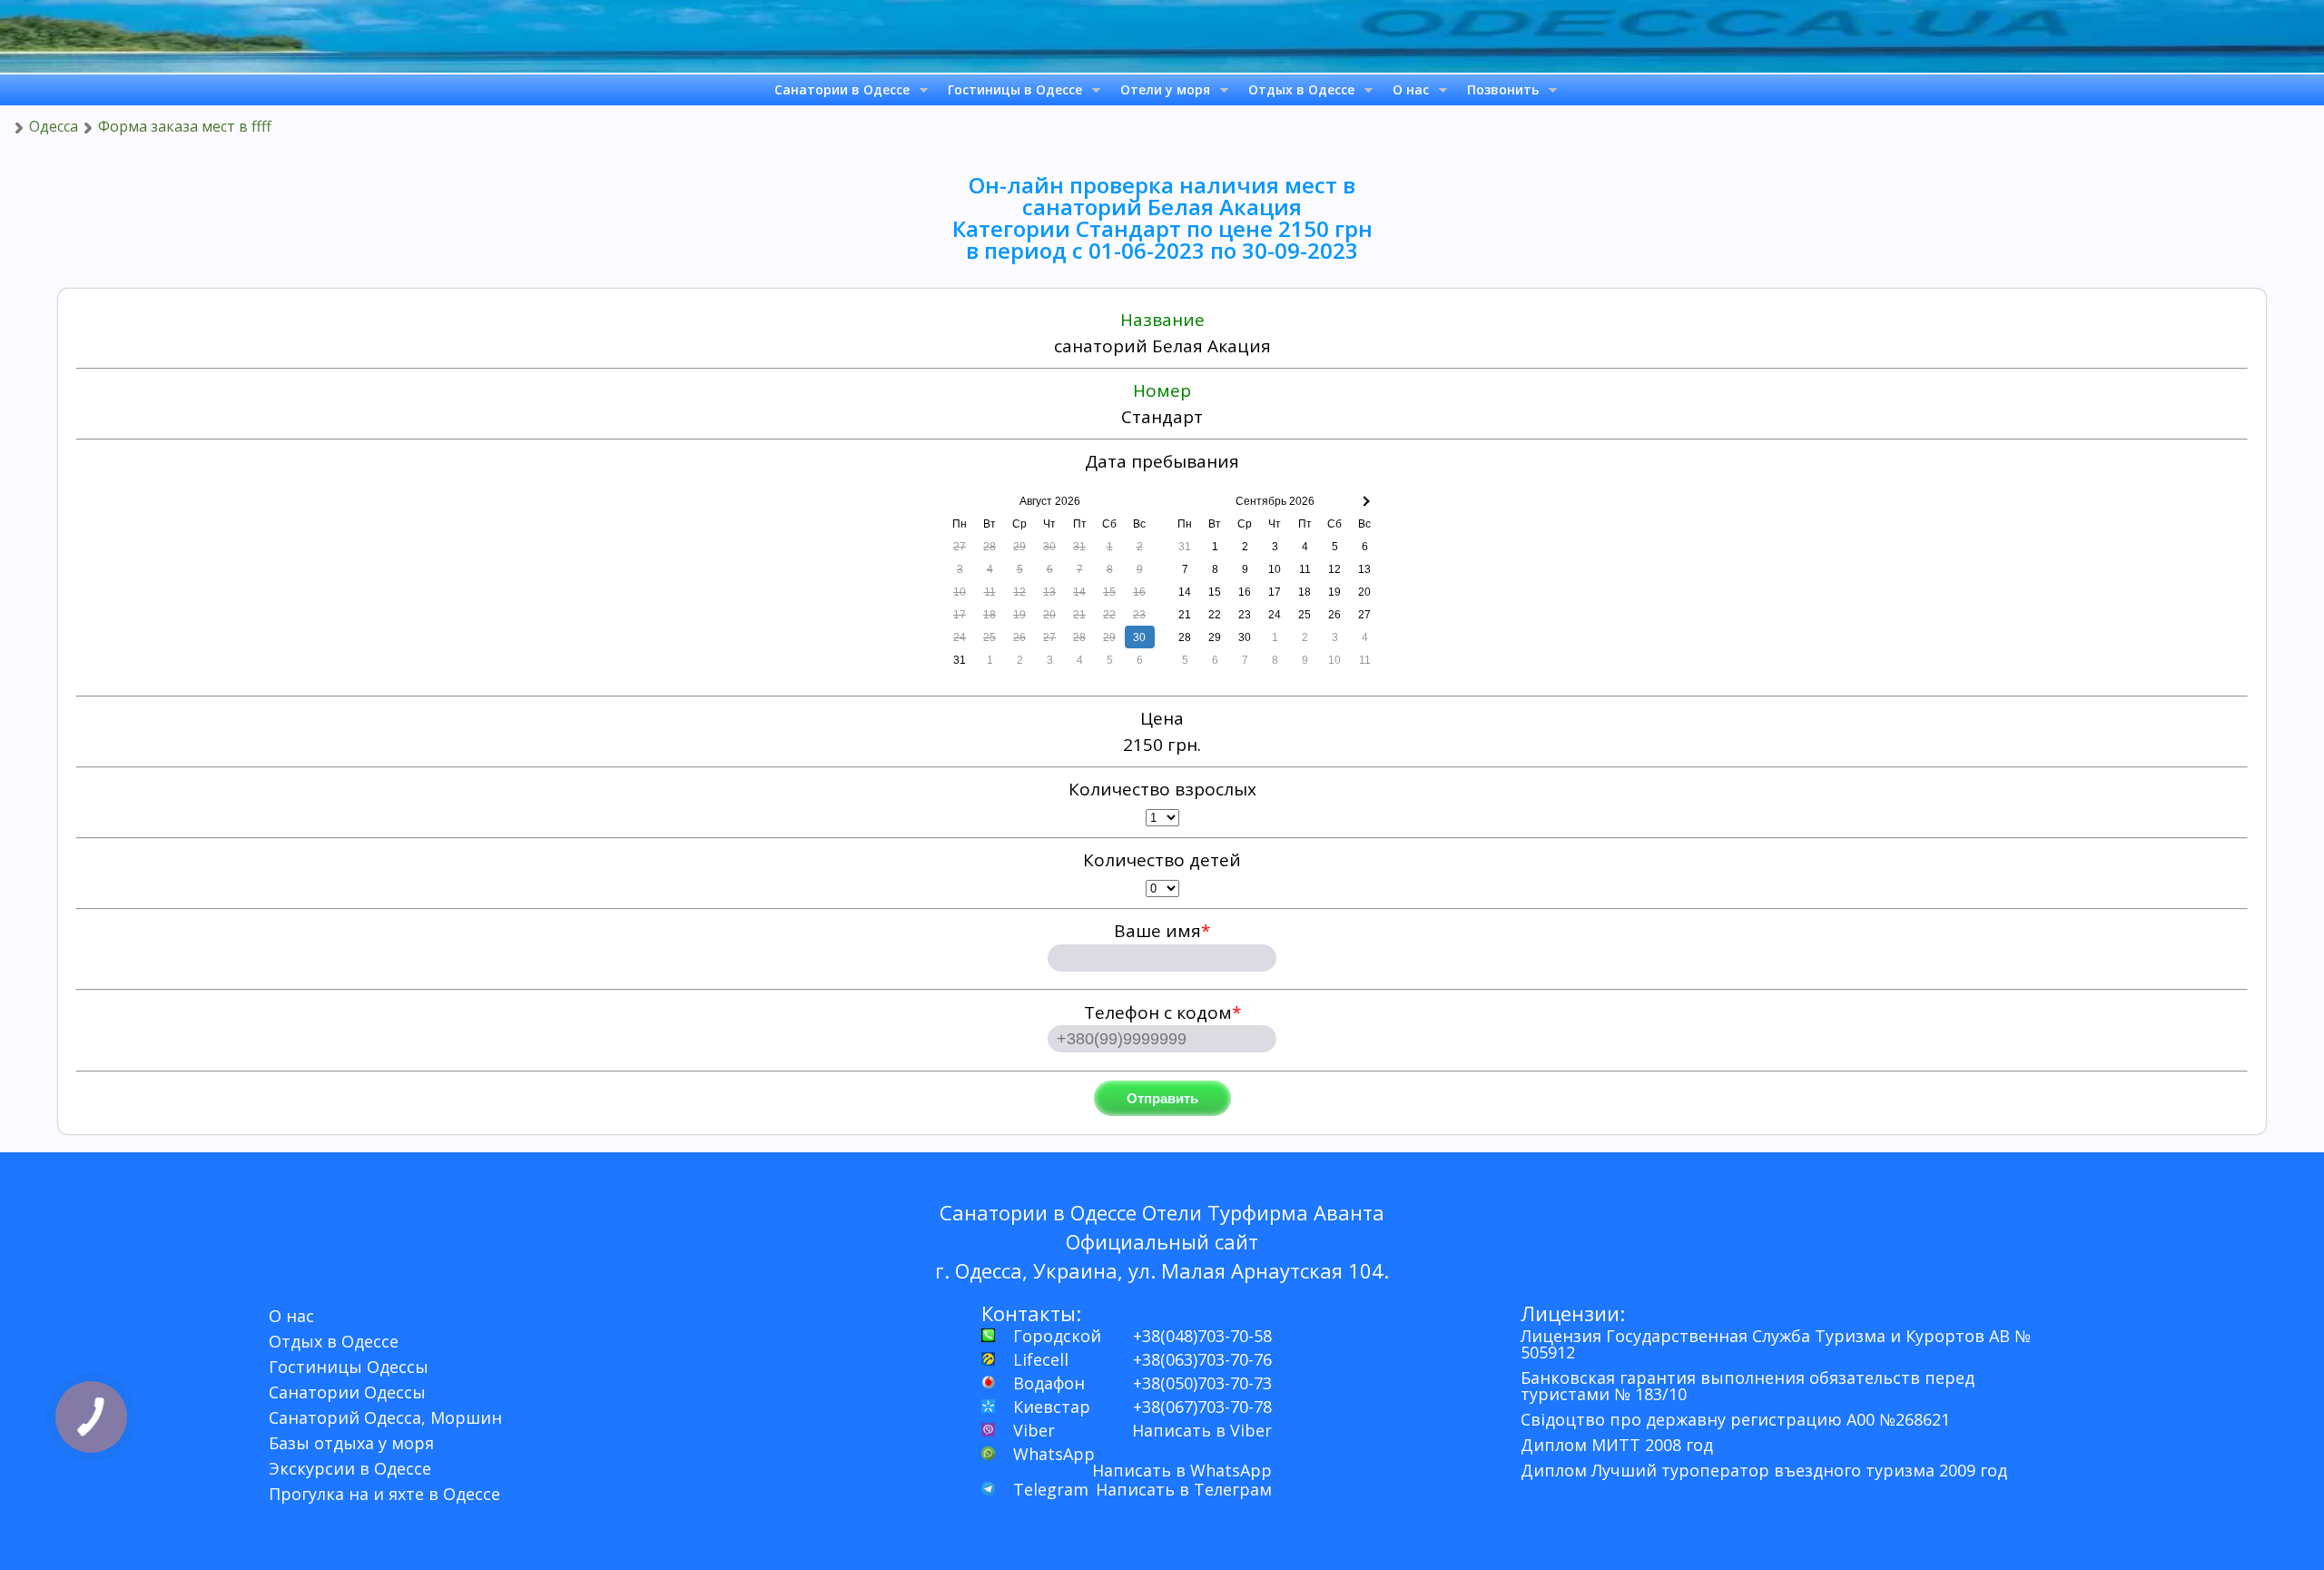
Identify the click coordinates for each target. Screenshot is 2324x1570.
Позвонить (1503, 89)
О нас (1411, 89)
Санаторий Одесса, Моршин (385, 1417)
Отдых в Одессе (1301, 89)
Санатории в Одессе (842, 89)
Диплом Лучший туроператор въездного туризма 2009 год (1764, 1470)
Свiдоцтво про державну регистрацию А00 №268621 (1735, 1419)
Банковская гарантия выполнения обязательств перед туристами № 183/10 (1748, 1386)
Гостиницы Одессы (349, 1367)
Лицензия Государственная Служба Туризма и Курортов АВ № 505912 (1776, 1344)
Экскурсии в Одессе (350, 1468)
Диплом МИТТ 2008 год (1617, 1445)
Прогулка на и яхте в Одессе (384, 1494)
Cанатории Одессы (347, 1392)
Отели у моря (1165, 89)
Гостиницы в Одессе (1015, 89)
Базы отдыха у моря (351, 1443)
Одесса (54, 126)
